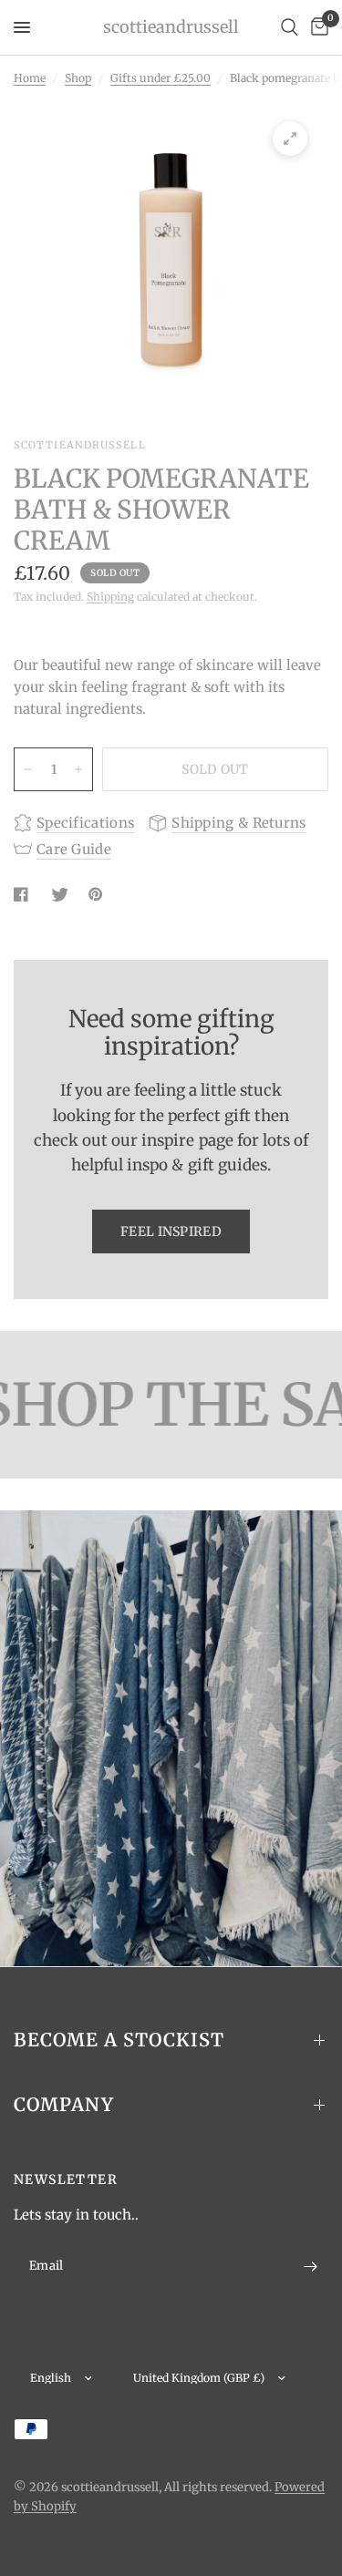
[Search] (290, 27)
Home (30, 78)
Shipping (110, 597)
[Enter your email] (310, 2266)
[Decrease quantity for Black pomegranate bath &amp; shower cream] (28, 769)
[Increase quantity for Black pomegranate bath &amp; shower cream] (78, 769)
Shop (78, 78)
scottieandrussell (171, 27)
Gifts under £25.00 (161, 78)
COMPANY (64, 2104)
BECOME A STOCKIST (119, 2040)
